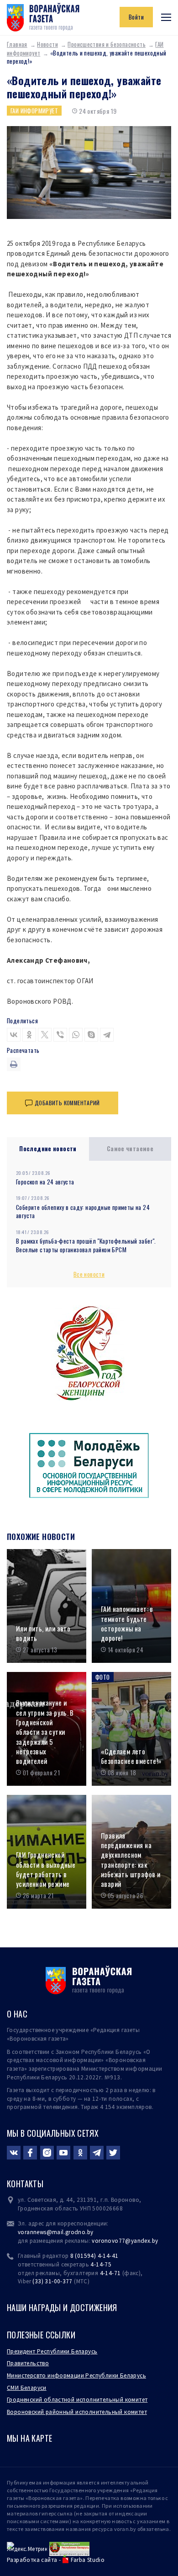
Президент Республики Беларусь (52, 2351)
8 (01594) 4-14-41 (94, 2256)
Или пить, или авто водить (43, 1633)
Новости (47, 44)
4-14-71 (110, 2273)
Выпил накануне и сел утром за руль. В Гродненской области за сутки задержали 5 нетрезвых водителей (45, 1732)
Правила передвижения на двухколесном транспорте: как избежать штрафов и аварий (131, 1860)
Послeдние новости (48, 1148)
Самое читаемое (130, 1148)
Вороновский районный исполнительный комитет (77, 2412)
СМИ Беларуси (27, 2388)
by (155, 2241)
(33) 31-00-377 (52, 2281)
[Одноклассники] (29, 1035)
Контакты (25, 2184)
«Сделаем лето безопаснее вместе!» (131, 1756)
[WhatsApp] (76, 1035)
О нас (17, 2014)
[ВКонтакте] (14, 1035)
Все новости (89, 1274)
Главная (17, 44)
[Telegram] (107, 1035)
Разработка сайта (32, 2560)
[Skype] (91, 1035)
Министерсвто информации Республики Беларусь (76, 2375)
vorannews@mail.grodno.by (55, 2232)
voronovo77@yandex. (122, 2241)
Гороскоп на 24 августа (45, 1182)
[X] (45, 1035)
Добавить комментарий (67, 1103)
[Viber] (60, 1035)
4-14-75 (101, 2264)
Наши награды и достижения (62, 2307)
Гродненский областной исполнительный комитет (77, 2400)
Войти (136, 17)
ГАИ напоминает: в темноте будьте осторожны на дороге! (127, 1623)
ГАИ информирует (34, 111)
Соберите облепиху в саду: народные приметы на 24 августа (83, 1212)
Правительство (28, 2363)
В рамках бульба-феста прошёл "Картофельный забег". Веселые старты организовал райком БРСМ (86, 1245)
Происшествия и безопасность (107, 44)
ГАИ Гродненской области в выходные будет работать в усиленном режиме (46, 1869)
